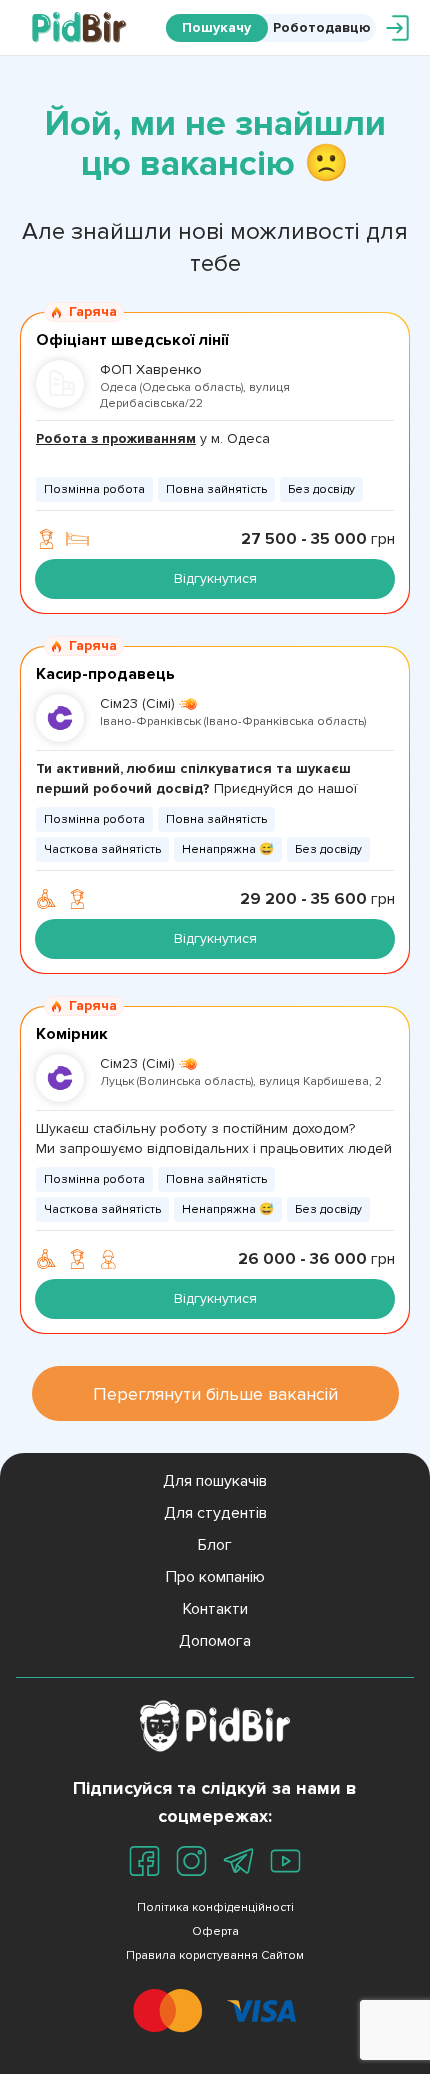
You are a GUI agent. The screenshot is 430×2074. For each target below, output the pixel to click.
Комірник (72, 1034)
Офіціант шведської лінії (132, 340)
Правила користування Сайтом (215, 1955)
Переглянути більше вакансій (215, 1394)
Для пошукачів (215, 1481)
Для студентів (215, 1513)
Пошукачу (216, 27)
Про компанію (215, 1577)
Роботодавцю (322, 27)
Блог (215, 1545)
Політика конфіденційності (215, 1907)
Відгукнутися (215, 578)
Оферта (215, 1931)
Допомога (215, 1641)
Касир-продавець (105, 674)
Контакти (215, 1609)
